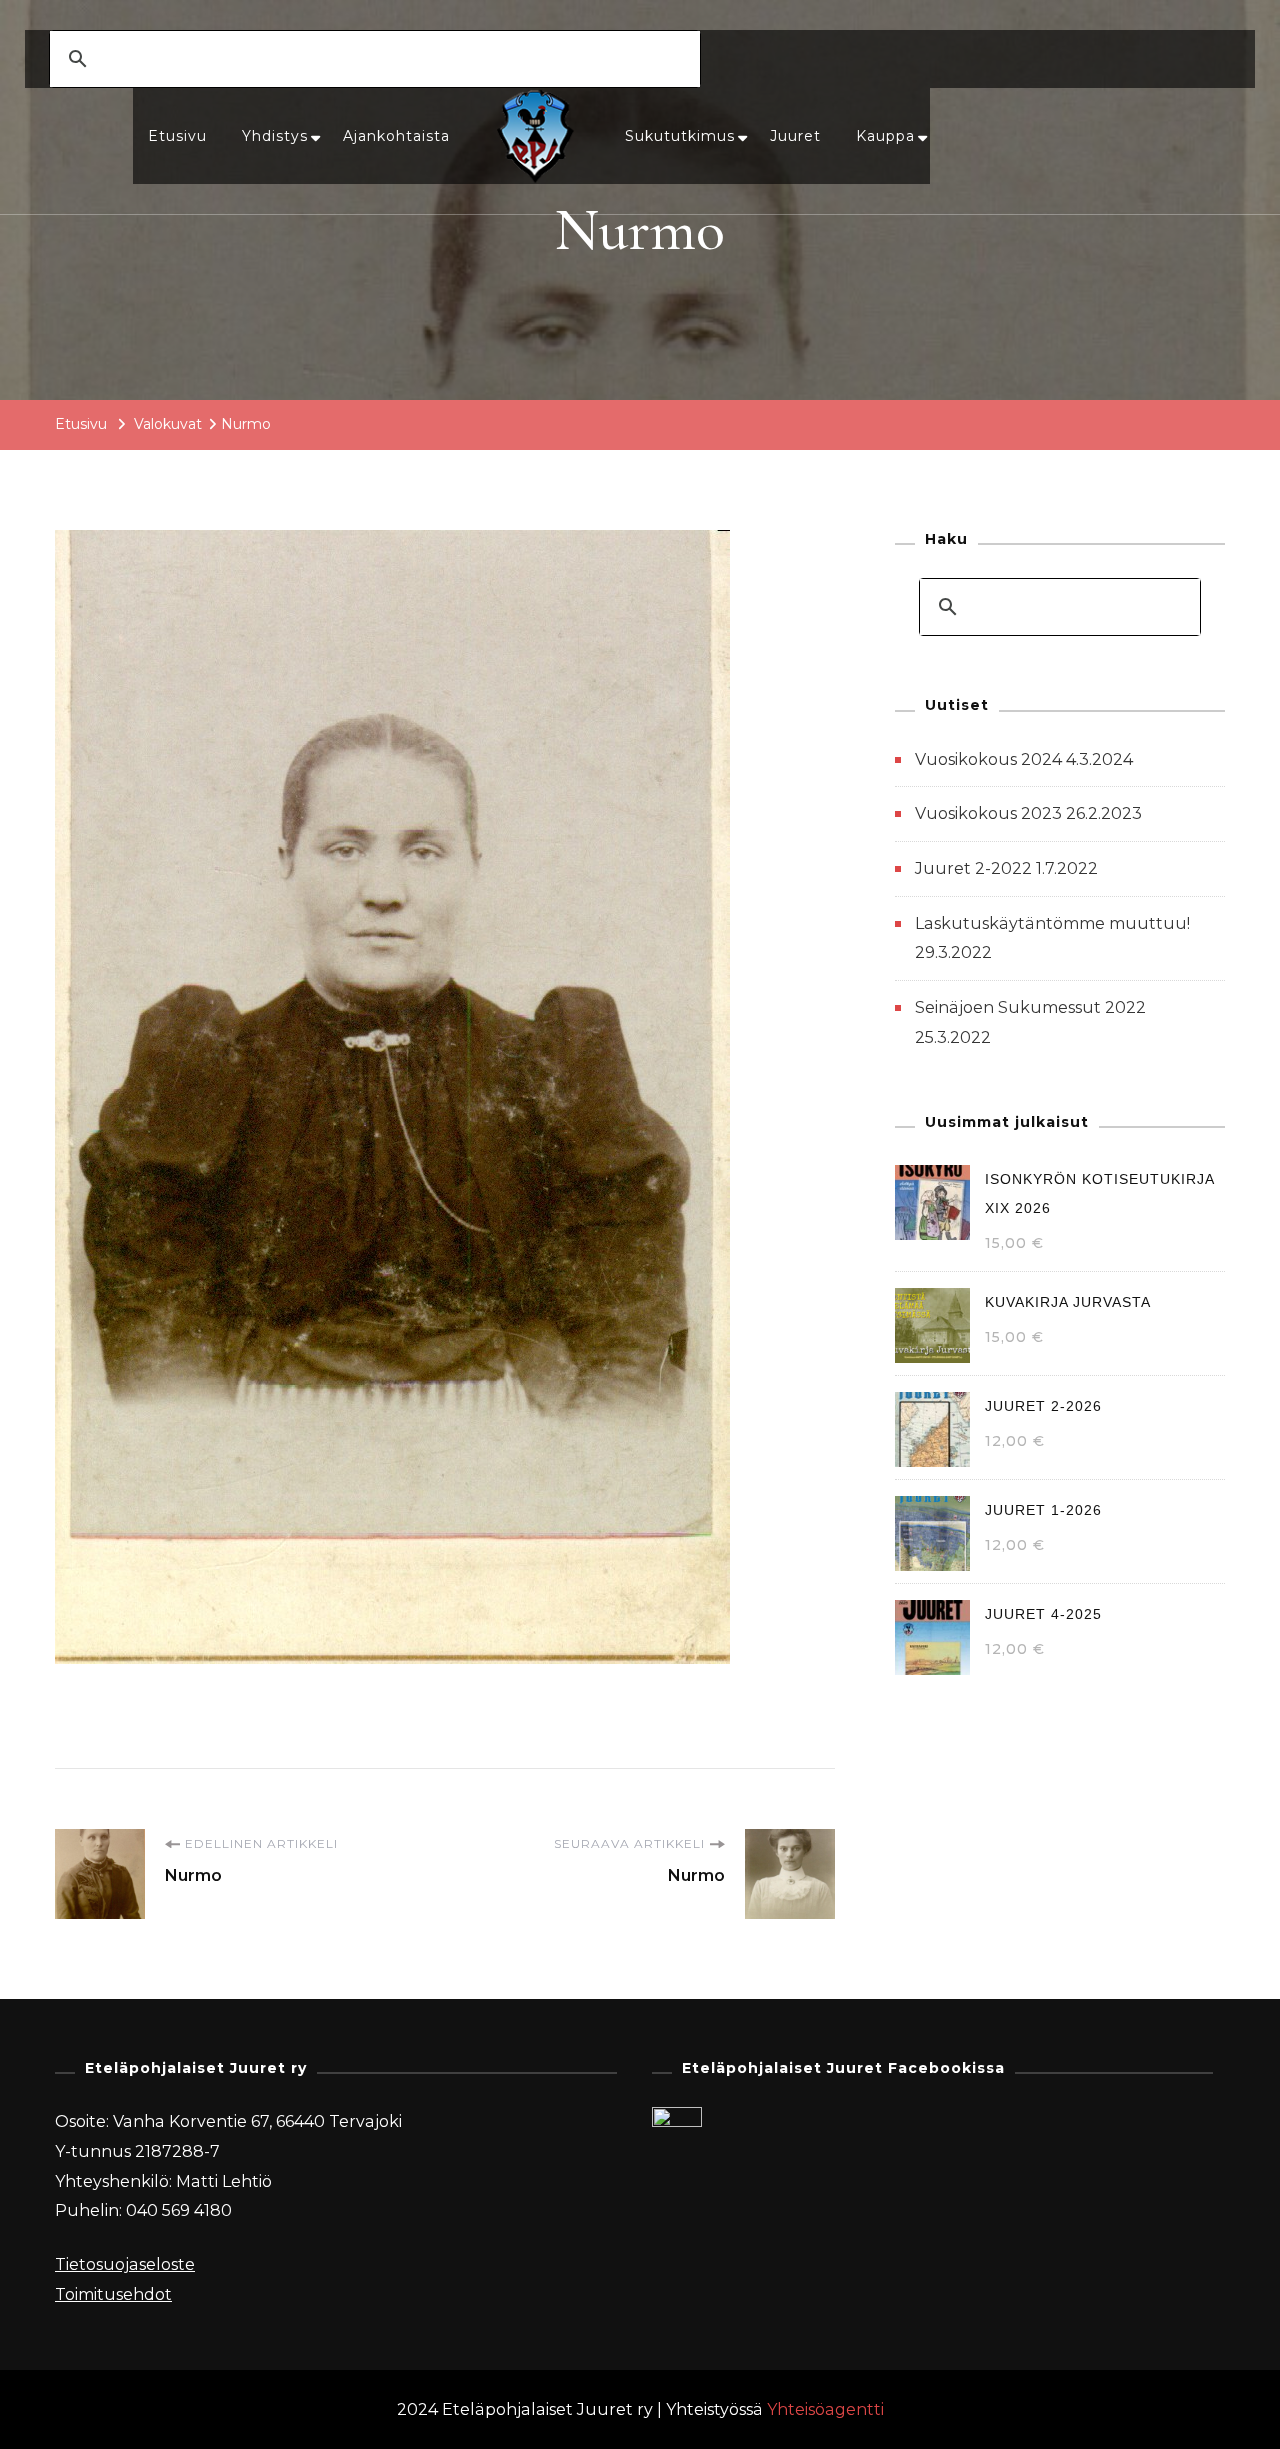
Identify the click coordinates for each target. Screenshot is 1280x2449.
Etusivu (177, 136)
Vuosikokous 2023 (988, 813)
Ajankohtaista (396, 136)
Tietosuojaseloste (125, 2264)
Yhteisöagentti (825, 2409)
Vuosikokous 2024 (988, 759)
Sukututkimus (680, 136)
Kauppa (885, 136)
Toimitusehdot (113, 2294)
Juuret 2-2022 (973, 868)
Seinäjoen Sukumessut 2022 (1030, 1007)
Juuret (795, 136)
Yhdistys (275, 136)
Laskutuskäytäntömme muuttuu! (1052, 923)
